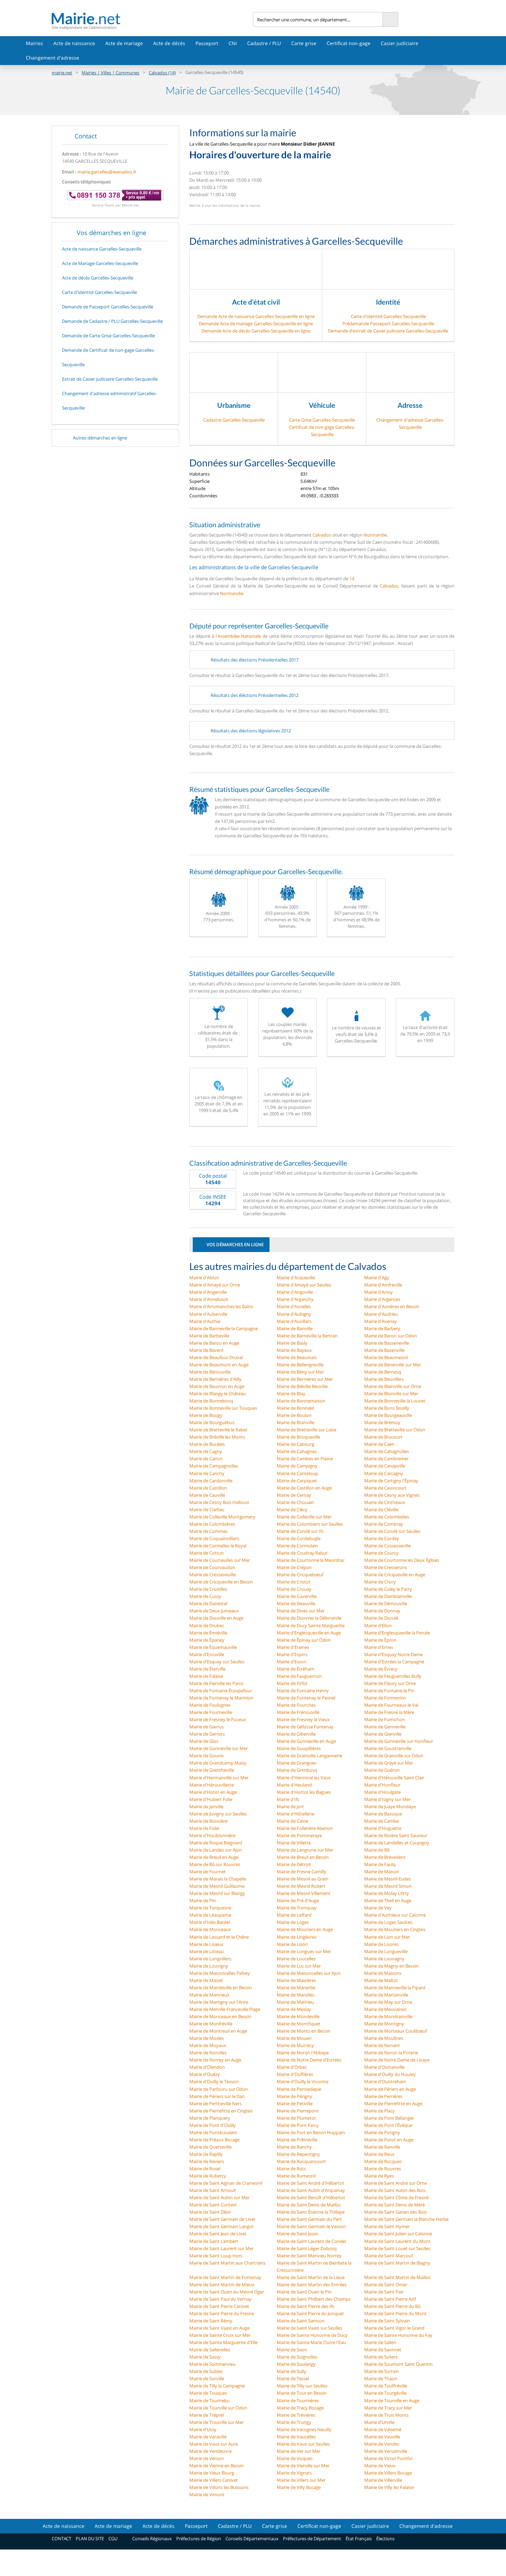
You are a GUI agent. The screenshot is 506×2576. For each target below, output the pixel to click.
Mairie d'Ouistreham (385, 2081)
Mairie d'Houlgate (382, 1792)
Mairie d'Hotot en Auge (213, 1792)
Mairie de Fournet (208, 1872)
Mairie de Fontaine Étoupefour (221, 1690)
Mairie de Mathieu (295, 2002)
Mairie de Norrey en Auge (215, 2060)
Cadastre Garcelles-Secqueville (234, 420)
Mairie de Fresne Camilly (302, 1872)
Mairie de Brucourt (383, 1437)
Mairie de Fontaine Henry (303, 1690)
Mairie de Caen (379, 1444)
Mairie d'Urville (379, 2422)
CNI (233, 43)
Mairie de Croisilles (208, 1589)
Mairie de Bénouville (210, 1372)
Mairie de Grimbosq (297, 1770)
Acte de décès (169, 43)
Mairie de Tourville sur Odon (218, 2408)
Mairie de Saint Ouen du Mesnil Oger (227, 2292)
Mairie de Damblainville (388, 1596)
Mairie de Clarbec (207, 1509)
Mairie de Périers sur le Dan (217, 2096)
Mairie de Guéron (382, 1770)
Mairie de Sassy (205, 2357)
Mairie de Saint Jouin (298, 2234)
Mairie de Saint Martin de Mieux (222, 2285)
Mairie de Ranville (382, 2147)
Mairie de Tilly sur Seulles (302, 2386)
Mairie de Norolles (208, 2053)
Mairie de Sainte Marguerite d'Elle (223, 2342)
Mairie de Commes (208, 1531)
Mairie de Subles (206, 2371)
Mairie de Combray (384, 1524)
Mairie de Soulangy (296, 2364)
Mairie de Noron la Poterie (391, 2053)
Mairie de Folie (204, 1828)
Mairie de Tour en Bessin (302, 2393)
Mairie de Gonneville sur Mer (219, 1748)
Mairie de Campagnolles (214, 1466)
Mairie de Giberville (296, 1734)
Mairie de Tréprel (207, 2415)
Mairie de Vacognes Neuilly (304, 2429)
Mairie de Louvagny (384, 1959)
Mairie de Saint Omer (386, 2285)
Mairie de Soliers (381, 2357)
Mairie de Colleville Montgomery (222, 1517)
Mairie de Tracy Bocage (300, 2408)
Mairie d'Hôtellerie (296, 1814)
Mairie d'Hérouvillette (212, 1785)
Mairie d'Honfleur (382, 1785)
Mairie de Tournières (298, 2400)
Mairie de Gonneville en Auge (306, 1741)
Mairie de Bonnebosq (211, 1401)
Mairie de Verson (207, 2458)
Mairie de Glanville (383, 1734)
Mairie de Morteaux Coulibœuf (396, 2031)
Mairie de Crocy (380, 1582)
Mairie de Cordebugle (299, 1538)
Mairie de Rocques (383, 2161)
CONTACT (61, 2538)
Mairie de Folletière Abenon (305, 1828)
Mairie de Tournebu (209, 2400)
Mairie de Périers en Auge (390, 2089)
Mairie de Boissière (208, 1821)
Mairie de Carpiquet (297, 1481)
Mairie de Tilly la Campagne (217, 2386)
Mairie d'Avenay (381, 1321)
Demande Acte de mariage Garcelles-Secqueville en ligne (256, 324)
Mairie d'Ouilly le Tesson (214, 2081)
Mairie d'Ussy (203, 2429)
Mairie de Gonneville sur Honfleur (399, 1741)
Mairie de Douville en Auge (216, 1618)
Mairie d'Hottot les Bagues (304, 1792)
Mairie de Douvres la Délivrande (309, 1618)
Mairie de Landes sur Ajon (216, 1850)
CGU (113, 2538)
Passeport (207, 43)
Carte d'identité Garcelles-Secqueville (388, 316)
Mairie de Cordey (382, 1538)
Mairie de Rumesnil (296, 2176)
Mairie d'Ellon (378, 1625)
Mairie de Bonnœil (295, 1408)
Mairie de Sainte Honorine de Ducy (312, 2335)
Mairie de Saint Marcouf (388, 2256)
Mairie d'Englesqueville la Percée (397, 1633)
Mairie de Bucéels (207, 1444)
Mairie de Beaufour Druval (216, 1357)
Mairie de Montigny (384, 2024)
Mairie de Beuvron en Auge (217, 1386)
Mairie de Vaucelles (296, 2437)
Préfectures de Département (312, 2538)
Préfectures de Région (199, 2538)
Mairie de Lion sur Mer (387, 1937)
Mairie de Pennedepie (299, 2089)
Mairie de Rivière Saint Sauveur (396, 1835)
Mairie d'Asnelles (294, 1306)
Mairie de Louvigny (209, 1966)
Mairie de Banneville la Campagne (224, 1328)
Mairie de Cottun (207, 1553)
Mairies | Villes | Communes (110, 73)
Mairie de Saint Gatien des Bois (396, 2212)
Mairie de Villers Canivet (214, 2480)
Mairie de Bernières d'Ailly (215, 1379)
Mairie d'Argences (382, 1299)
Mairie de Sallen (380, 2342)
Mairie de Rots (291, 2169)
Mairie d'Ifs (288, 1799)
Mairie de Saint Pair (384, 2292)
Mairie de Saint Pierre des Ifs (305, 2306)
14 (352, 579)
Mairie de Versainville (386, 2451)
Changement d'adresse (52, 58)
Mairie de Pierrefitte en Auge (393, 2103)
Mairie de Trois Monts (386, 2415)
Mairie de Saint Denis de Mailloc (309, 2205)
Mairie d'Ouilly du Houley (390, 2074)
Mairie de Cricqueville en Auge (395, 1575)
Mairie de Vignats (294, 2473)
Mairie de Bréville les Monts (217, 1437)
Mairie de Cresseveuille (213, 1575)
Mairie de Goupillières (299, 1748)
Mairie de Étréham (296, 1669)
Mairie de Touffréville (386, 2386)
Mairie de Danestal (208, 1603)
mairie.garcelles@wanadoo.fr (107, 172)
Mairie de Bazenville (384, 1350)
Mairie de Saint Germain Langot (222, 2226)
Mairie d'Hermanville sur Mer (219, 1778)
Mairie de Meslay (294, 2009)
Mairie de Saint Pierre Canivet (219, 2306)
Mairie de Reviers (207, 2161)
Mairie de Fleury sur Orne (390, 1683)
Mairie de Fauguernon (299, 1676)
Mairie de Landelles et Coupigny (397, 1843)
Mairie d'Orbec (292, 2067)
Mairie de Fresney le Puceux (218, 1719)
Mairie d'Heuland (294, 1785)
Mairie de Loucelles (296, 1959)
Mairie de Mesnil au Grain (303, 1879)
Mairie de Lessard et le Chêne (219, 1937)
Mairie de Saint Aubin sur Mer (219, 2197)
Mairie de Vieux (380, 2466)
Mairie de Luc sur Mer (299, 1966)
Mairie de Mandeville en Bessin (221, 1987)
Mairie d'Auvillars (294, 1321)
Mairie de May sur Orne (388, 2002)
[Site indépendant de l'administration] (152, 18)
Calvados (322, 535)
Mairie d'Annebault (209, 1299)
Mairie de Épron (380, 1640)
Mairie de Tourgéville (385, 2393)
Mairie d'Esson (292, 1662)
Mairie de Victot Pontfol (388, 2458)
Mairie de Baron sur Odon (391, 1336)
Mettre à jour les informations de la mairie (225, 205)
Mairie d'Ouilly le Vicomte (303, 2081)
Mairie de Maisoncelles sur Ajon (309, 1973)
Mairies (34, 43)
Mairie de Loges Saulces (388, 1922)
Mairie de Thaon (381, 2378)
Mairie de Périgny (294, 2096)
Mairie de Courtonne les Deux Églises (402, 1560)
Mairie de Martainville (386, 1995)
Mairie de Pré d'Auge (298, 1900)
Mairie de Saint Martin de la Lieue (311, 2277)
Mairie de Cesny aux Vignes (392, 1495)
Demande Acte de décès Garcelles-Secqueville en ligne (256, 331)
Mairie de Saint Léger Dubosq (307, 2248)
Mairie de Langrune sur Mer (305, 1850)
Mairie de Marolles (296, 1995)
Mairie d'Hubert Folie (211, 1799)
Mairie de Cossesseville (387, 1546)
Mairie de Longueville (386, 1951)
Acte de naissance (74, 43)
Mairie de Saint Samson (301, 2321)
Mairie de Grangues (297, 1763)
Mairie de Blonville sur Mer (391, 1393)
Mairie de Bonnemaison (301, 1401)
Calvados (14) (162, 73)
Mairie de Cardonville (211, 1481)
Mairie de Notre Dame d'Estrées (309, 2060)
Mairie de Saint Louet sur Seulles (397, 2248)
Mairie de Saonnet (383, 2350)
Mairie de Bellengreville (300, 1365)
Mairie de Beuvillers (384, 1379)
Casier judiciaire (399, 43)
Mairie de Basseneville (387, 1343)
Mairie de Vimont (207, 2494)
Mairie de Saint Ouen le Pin (304, 2292)
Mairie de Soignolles (297, 2357)
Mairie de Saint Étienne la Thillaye (311, 2212)
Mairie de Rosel (205, 2169)
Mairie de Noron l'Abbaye (303, 2053)
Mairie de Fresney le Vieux (303, 1719)
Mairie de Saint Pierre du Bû (392, 2306)
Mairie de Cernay (294, 1495)
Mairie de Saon (292, 2350)
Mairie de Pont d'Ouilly (213, 2125)
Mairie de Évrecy (381, 1669)
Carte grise (304, 43)
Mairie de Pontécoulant (213, 2132)
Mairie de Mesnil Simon (388, 1886)
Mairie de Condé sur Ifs (300, 1531)
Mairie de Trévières (296, 2415)
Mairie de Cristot (294, 1582)
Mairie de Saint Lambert (214, 2241)
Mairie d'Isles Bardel (210, 1922)
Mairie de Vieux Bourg (212, 2473)
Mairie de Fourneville (211, 1712)
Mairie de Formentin (385, 1698)
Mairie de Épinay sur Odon (304, 1640)
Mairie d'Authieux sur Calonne (395, 1915)
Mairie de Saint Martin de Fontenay (225, 2277)
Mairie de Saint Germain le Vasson (311, 2226)
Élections (385, 2538)
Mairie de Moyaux (208, 2045)
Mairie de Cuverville (297, 1596)
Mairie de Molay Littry (387, 1893)
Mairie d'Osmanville (384, 2067)
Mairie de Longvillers (210, 1959)
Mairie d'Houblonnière (212, 1835)
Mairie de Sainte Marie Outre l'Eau (311, 2342)
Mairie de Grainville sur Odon (394, 1756)
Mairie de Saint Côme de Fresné (396, 2197)
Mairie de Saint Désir (210, 2212)
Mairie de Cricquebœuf (300, 1575)
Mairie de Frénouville (298, 1712)
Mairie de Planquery (210, 2118)
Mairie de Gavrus (207, 1727)
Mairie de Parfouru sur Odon (219, 2089)
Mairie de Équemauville (213, 1647)
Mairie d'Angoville (295, 1292)
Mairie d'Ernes (379, 1647)
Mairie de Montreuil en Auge (218, 2031)
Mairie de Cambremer (386, 1459)
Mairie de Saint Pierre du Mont (395, 2313)
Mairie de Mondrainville (388, 2016)
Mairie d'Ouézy (205, 2074)
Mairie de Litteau (207, 1951)
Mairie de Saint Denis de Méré (394, 2205)
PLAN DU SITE (90, 2538)
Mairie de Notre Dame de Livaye (397, 2060)
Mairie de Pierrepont (298, 2111)
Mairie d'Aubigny (294, 1314)
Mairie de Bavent (207, 1350)
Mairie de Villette (294, 1843)
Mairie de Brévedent (385, 1857)
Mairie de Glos (204, 1741)
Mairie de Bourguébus (212, 1422)
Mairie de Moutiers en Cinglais (395, 1929)
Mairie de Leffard (294, 1915)
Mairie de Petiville (295, 2103)
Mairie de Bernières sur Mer (305, 1379)
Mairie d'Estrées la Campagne (394, 1662)
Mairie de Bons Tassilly (387, 1408)
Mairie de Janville (206, 1806)
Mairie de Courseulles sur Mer (220, 1560)
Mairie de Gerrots (207, 1734)
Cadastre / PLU (264, 43)
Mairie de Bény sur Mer (300, 1372)
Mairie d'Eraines (293, 1647)
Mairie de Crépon (294, 1567)
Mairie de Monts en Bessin (304, 2031)
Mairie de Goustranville (388, 1748)
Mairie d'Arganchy (295, 1299)
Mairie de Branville (296, 1422)
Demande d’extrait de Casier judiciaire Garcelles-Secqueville (388, 331)
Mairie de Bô (377, 1850)
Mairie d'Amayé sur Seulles (304, 1285)
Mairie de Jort (290, 1806)
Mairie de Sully (292, 2371)
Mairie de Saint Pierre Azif (390, 2299)
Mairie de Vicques (295, 2458)
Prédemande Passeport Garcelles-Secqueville (388, 324)
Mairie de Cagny (206, 1451)
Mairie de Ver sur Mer (299, 2451)
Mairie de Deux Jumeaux (214, 1611)
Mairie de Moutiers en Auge (305, 1929)
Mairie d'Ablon (204, 1278)
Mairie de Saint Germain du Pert (309, 2219)
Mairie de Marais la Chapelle (218, 1879)
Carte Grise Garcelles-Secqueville (322, 420)
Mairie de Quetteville (210, 2147)
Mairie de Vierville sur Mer (303, 2466)
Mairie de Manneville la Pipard (395, 1987)
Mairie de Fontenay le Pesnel (306, 1698)
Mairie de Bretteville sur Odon (395, 1430)
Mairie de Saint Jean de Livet (218, 2234)
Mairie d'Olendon (207, 2067)
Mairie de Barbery (382, 1328)
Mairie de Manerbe (296, 1987)
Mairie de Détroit (294, 1864)
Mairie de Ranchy (294, 2147)
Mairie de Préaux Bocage (214, 2140)
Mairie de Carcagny (384, 1473)
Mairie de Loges (293, 1922)
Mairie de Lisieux (206, 1944)
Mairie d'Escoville (207, 1654)
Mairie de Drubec (207, 1625)
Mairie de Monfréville (211, 2024)
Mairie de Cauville (207, 1495)
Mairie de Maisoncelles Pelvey (220, 1973)
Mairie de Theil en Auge (388, 1900)
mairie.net (62, 73)
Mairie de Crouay (294, 1589)
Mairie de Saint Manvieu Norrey (309, 2256)
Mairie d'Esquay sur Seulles (217, 1662)
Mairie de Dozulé (381, 1618)
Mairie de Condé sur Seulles (392, 1531)
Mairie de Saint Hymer (387, 2226)
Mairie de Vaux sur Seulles (303, 2444)
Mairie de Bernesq (383, 1372)
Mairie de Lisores (381, 1944)
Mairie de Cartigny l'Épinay (391, 1481)
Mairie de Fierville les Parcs (216, 1683)
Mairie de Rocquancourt (301, 2161)
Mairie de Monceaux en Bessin (220, 2016)
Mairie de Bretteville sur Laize (307, 1430)
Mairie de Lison (292, 1944)
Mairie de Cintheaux (385, 1502)
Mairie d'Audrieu (381, 1314)
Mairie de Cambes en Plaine (305, 1459)
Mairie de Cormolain (297, 1546)
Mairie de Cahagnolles (387, 1451)
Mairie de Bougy (206, 1415)
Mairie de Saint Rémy (211, 2321)
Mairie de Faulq (380, 1864)
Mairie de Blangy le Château (218, 1393)
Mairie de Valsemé (383, 2429)
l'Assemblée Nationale (238, 636)
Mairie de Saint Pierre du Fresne (222, 2313)
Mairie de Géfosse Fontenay (305, 1727)
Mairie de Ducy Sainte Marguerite (311, 1625)
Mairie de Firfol (292, 1683)
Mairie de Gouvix (207, 1756)
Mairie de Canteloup (297, 1473)
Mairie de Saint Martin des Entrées (312, 2285)
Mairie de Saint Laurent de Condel (311, 2241)
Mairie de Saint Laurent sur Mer (222, 2248)
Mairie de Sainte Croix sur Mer (220, 2335)
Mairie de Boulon (294, 1415)
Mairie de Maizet (206, 1980)
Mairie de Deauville (296, 1603)
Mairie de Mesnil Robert (301, 1886)
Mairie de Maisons (383, 1973)
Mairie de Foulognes (210, 1705)
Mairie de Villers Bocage (388, 2473)
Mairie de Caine (292, 1821)
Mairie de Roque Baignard (216, 1843)
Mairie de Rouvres (383, 2169)
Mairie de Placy (379, 2111)
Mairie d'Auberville (208, 1314)
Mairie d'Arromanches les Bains (221, 1306)
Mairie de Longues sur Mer (304, 1951)
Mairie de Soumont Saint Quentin (398, 2364)
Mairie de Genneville (385, 1727)
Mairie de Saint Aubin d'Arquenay (311, 2190)
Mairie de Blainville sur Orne (393, 1386)
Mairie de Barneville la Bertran (307, 1336)
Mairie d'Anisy (378, 1292)
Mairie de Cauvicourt (385, 1488)
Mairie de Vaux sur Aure (214, 2444)
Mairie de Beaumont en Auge (219, 1365)
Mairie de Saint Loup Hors (216, 2256)
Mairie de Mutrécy (295, 2045)
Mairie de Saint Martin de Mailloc (398, 2277)
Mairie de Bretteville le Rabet (218, 1430)
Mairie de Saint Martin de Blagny (397, 2263)
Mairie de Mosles (207, 2038)
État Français (359, 2538)
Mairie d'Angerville (208, 1292)
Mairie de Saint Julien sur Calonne (398, 2234)
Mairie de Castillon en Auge (304, 1488)
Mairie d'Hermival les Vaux (304, 1778)
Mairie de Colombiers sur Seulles (310, 1524)
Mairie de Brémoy (382, 1422)
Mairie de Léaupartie (210, 1915)
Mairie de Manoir (382, 1872)
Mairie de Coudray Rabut (302, 1553)
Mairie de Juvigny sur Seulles (218, 1814)
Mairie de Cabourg (296, 1444)
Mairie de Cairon (206, 1459)
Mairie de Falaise (206, 1676)
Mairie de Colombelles (387, 1517)
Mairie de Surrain (382, 2371)
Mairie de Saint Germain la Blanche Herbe (406, 2219)
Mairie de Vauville (382, 2437)
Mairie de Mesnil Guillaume (217, 1886)
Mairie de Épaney (207, 1640)
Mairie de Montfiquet (299, 2024)
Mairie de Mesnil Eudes (388, 1879)
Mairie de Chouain (295, 1502)
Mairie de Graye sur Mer (389, 1763)
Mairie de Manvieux (209, 1995)
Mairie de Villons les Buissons (219, 2487)
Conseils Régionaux (152, 2538)
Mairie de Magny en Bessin (391, 1966)
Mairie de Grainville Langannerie (309, 1756)
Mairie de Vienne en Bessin (217, 2466)
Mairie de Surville (207, 2378)
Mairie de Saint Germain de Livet (222, 2219)
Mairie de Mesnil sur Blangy (217, 1893)
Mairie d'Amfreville (383, 1285)
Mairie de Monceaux (210, 1929)
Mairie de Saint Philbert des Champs (314, 2299)
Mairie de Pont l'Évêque (388, 2125)
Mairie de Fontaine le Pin (389, 1690)
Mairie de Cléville (381, 1509)
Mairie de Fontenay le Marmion (221, 1698)
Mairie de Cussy (205, 1596)
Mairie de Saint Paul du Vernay (220, 2299)
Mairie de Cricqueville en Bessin (221, 1582)
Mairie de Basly (292, 1343)
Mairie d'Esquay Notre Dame (393, 1654)
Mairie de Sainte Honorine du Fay (398, 2335)
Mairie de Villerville (383, 2480)
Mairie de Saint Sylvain (387, 2321)
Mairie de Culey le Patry (388, 1589)
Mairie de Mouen (294, 2038)
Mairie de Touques (208, 2393)
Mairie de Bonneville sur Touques (223, 1408)
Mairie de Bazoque (383, 1814)
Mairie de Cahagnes (297, 1451)
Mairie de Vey (378, 1908)
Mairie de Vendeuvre (210, 2451)
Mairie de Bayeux (294, 1350)
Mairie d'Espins (292, 1654)
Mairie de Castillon (208, 1488)
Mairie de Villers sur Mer (301, 2480)
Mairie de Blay (291, 1393)
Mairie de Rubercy (208, 2176)
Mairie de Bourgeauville (388, 1415)
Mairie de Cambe (381, 1821)
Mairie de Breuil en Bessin (303, 1857)
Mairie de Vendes (382, 2444)
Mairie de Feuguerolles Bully (393, 1676)
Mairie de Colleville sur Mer (304, 1517)
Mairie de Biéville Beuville (302, 1386)
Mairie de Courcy (381, 1553)
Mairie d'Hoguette (383, 1828)
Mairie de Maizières (296, 1980)
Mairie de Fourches (296, 1705)
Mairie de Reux (379, 2154)
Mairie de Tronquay (297, 1908)
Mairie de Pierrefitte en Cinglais (221, 2111)
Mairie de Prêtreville (297, 2140)
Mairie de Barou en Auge (214, 1343)
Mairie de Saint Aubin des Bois (395, 2190)
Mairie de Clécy (292, 1509)
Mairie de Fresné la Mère (389, 1712)
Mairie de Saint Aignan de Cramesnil (226, 2183)
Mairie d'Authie (205, 1321)
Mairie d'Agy (377, 1278)
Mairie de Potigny (382, 2132)
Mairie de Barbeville (209, 1336)
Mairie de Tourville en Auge (392, 2400)
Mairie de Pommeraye (299, 1835)
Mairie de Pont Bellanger (389, 2118)
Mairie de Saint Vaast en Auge (219, 2328)
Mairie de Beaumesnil (386, 1357)
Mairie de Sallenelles (210, 2350)
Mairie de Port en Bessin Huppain (311, 2132)
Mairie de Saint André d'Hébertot (310, 2183)
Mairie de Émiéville (208, 1633)
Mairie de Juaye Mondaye (390, 1806)
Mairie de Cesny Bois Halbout (219, 1502)
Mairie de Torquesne (210, 1908)
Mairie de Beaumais (297, 1357)
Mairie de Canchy (207, 1473)
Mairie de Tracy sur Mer (388, 2408)
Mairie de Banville (295, 1328)
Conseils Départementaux (252, 2538)
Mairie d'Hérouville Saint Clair (394, 1778)
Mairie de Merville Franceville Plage (225, 2009)
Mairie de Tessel (293, 2378)
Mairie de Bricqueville (298, 1437)
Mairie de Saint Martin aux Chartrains (227, 2263)
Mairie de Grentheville (212, 1770)
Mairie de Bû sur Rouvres (215, 1864)
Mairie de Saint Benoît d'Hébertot (311, 2197)
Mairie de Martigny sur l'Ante (219, 2002)
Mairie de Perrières (383, 2096)
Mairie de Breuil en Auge (214, 1857)
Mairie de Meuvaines (385, 2009)
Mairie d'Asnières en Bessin (392, 1306)
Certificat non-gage (349, 43)
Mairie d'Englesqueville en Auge (309, 1633)
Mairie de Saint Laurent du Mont (397, 2241)
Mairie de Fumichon (384, 1719)
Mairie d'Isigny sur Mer (387, 1799)
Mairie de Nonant (382, 2045)
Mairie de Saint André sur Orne (396, 2183)
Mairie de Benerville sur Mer (393, 1365)
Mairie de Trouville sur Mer (217, 2422)
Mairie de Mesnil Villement (304, 1893)
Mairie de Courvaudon (212, 1567)
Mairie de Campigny (297, 1466)
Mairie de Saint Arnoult (213, 2190)
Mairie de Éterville (207, 1669)
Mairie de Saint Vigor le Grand (394, 2328)
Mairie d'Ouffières (295, 2074)
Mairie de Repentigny (298, 2154)
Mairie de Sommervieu (212, 2364)
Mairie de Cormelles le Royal (218, 1546)
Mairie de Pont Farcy (298, 2125)
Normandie (375, 535)
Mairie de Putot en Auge (389, 2140)
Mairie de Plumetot (296, 2118)
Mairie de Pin (203, 1900)
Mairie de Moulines (384, 2038)
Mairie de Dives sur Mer (301, 1611)
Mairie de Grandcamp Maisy (218, 1763)
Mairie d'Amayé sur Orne (215, 1285)
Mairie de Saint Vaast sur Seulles (309, 2328)
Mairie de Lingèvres (297, 1937)
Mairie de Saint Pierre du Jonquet (310, 2313)
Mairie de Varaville (208, 2437)
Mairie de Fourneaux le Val (391, 1705)
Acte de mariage (124, 43)
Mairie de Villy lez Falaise (389, 2487)
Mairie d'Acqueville (296, 1278)
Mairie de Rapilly (206, 2154)
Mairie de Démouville (386, 1603)
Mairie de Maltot (381, 1980)
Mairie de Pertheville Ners (215, 2103)
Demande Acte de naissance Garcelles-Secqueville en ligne (256, 316)
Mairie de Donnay (382, 1611)
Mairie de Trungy (294, 2422)
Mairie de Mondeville (298, 2016)
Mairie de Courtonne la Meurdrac (311, 1560)
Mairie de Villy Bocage (299, 2487)
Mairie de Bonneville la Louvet (395, 1401)
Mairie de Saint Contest (213, 2205)
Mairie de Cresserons (386, 1567)
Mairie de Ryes (379, 2176)
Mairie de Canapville (385, 1466)
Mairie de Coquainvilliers (214, 1538)
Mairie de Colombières (212, 1524)
